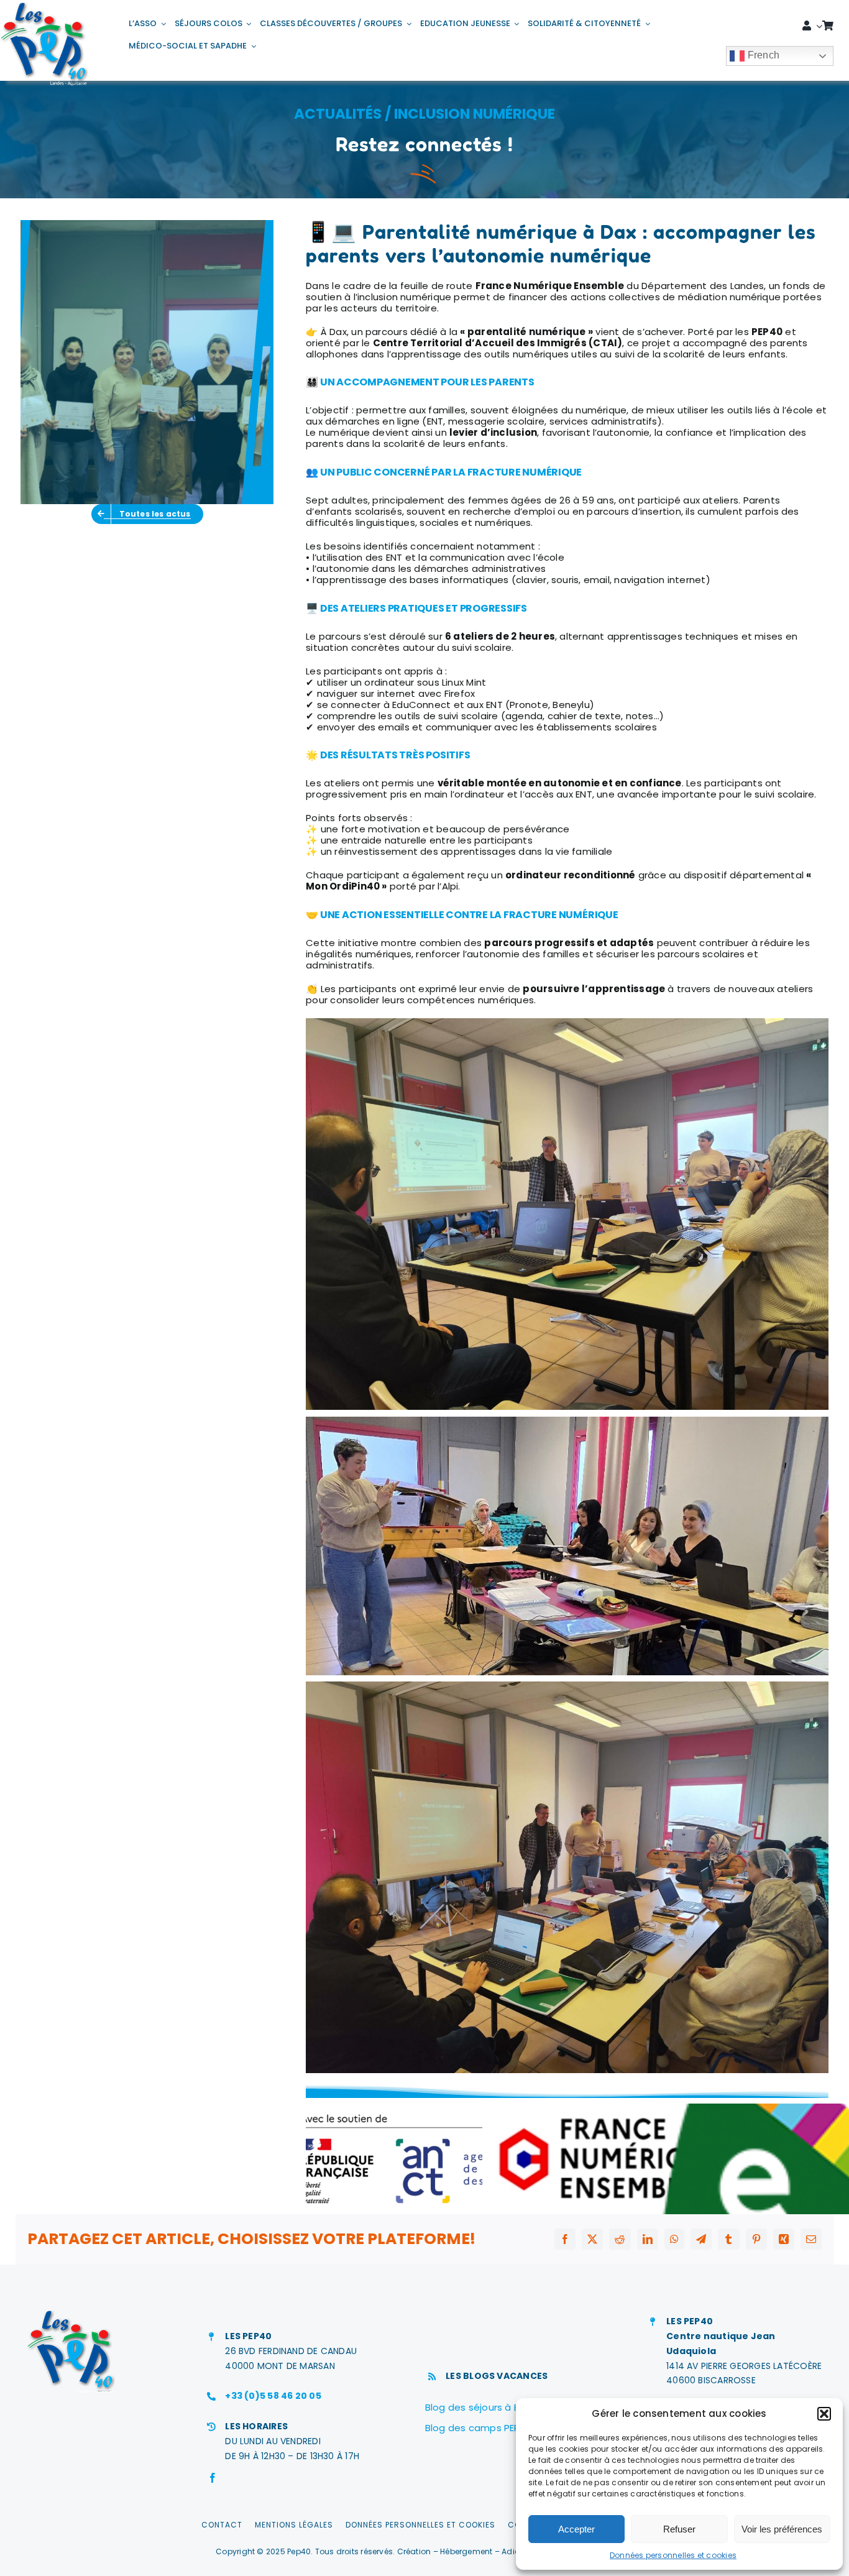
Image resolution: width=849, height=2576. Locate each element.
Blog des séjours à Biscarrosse (497, 2407)
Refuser (679, 2529)
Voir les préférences (782, 2529)
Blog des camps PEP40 (479, 2428)
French (762, 55)
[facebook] (213, 2478)
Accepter (576, 2529)
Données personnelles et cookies (673, 2555)
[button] (824, 2414)
